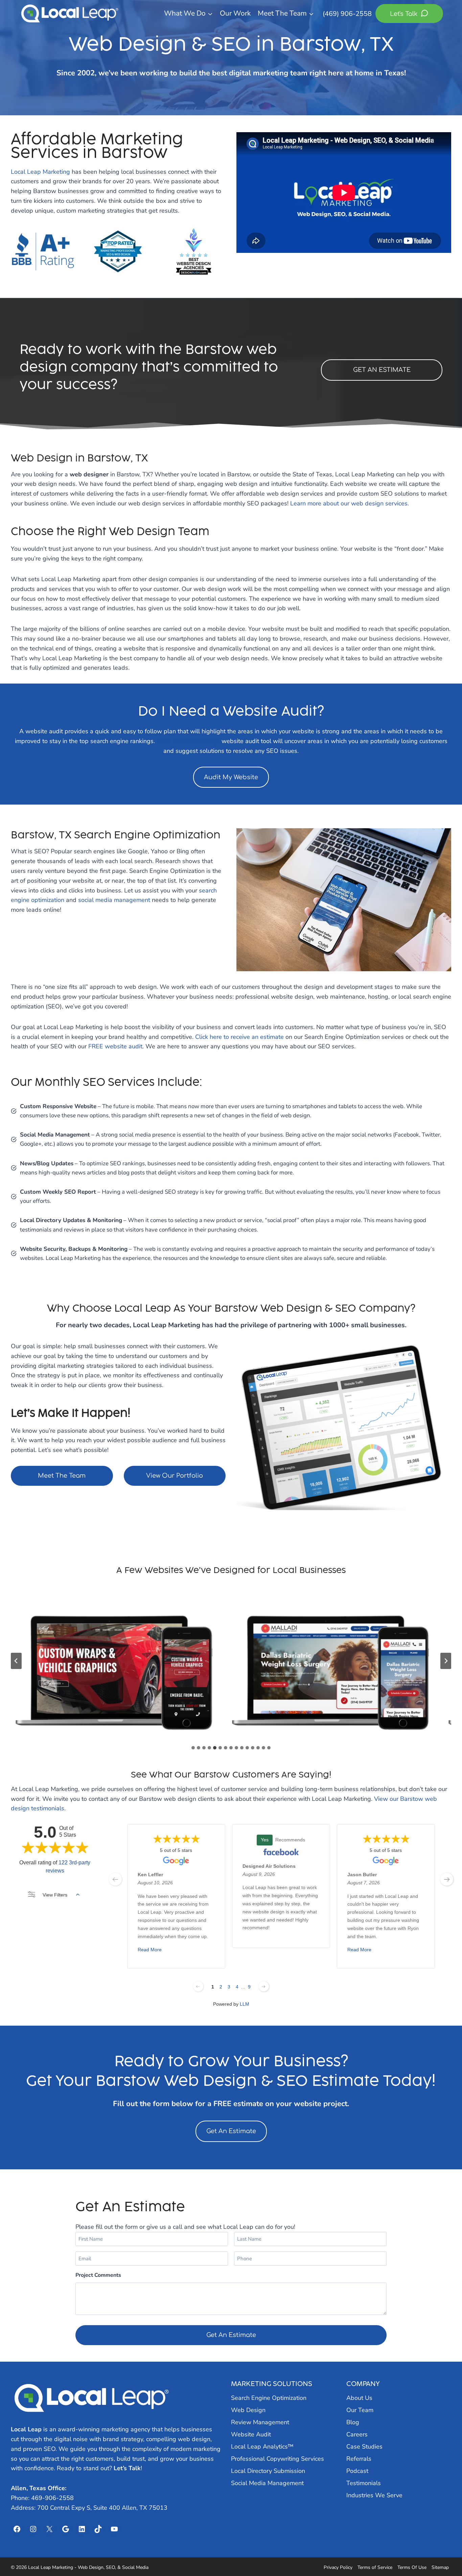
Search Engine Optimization (269, 2398)
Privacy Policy (338, 2567)
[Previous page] (198, 1986)
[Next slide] (446, 1661)
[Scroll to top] (445, 2553)
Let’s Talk (127, 2468)
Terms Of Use (412, 2567)
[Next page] (264, 1986)
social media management (114, 900)
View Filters (55, 1895)
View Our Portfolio (175, 1476)
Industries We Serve (374, 2495)
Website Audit (251, 2434)
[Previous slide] (16, 1661)
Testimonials (364, 2483)
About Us (359, 2398)
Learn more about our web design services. (350, 503)
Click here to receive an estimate (239, 1037)
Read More (150, 1950)
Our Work (235, 13)
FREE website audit (115, 1046)
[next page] (447, 1879)
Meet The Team (62, 1476)
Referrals (359, 2459)
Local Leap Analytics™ (262, 2447)
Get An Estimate (231, 2131)
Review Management (260, 2422)
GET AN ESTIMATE (382, 370)
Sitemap (440, 2567)
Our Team (360, 2410)
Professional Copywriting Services (278, 2459)
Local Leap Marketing (40, 172)
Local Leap (26, 2429)
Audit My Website (231, 777)
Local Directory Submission (268, 2471)
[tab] (193, 1748)
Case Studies (364, 2447)
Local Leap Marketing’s (188, 741)
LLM (245, 2004)
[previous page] (115, 1879)
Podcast (357, 2471)
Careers (357, 2434)
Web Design (248, 2410)
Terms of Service (375, 2567)
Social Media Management (267, 2483)
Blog (353, 2422)
